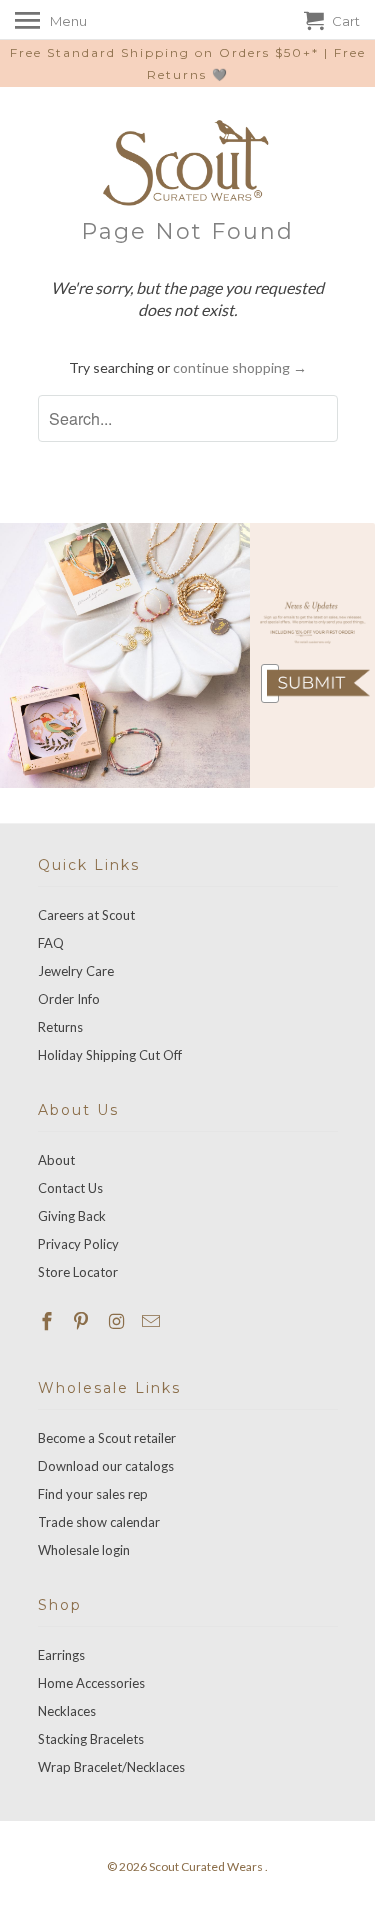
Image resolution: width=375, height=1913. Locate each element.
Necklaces (67, 1711)
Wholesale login (84, 1550)
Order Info (69, 999)
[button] (318, 683)
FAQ (51, 943)
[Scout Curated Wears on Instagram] (118, 1321)
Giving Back (72, 1216)
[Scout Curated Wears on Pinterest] (83, 1321)
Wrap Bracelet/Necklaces (111, 1767)
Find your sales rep (93, 1494)
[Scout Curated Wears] (188, 163)
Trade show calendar (99, 1522)
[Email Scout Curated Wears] (153, 1321)
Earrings (61, 1655)
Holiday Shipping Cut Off (110, 1055)
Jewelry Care (76, 971)
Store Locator (78, 1272)
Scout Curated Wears (207, 1866)
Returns (60, 1027)
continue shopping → (240, 367)
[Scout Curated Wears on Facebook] (49, 1321)
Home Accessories (91, 1683)
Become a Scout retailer (107, 1438)
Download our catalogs (106, 1466)
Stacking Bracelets (91, 1739)
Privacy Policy (78, 1244)
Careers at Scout (86, 915)
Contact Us (70, 1188)
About (56, 1160)
